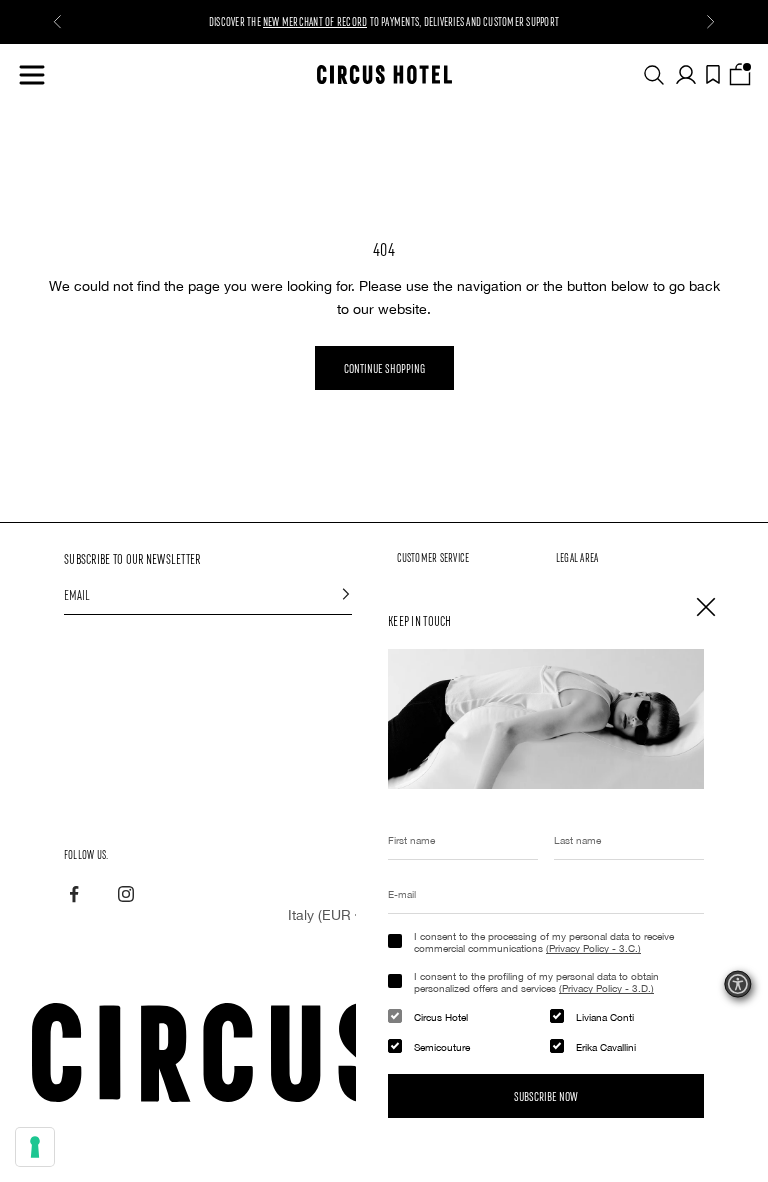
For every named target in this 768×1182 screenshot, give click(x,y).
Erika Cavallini (606, 1047)
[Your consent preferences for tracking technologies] (35, 1147)
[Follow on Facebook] (74, 894)
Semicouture (442, 1047)
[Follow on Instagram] (126, 894)
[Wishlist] (713, 74)
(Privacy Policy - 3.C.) (593, 948)
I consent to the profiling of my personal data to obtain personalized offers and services (536, 982)
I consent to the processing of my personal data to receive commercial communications (544, 942)
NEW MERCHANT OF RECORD (315, 21)
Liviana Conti (605, 1017)
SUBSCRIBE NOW (546, 1095)
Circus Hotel (441, 1017)
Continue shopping (384, 367)
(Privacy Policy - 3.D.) (606, 988)
